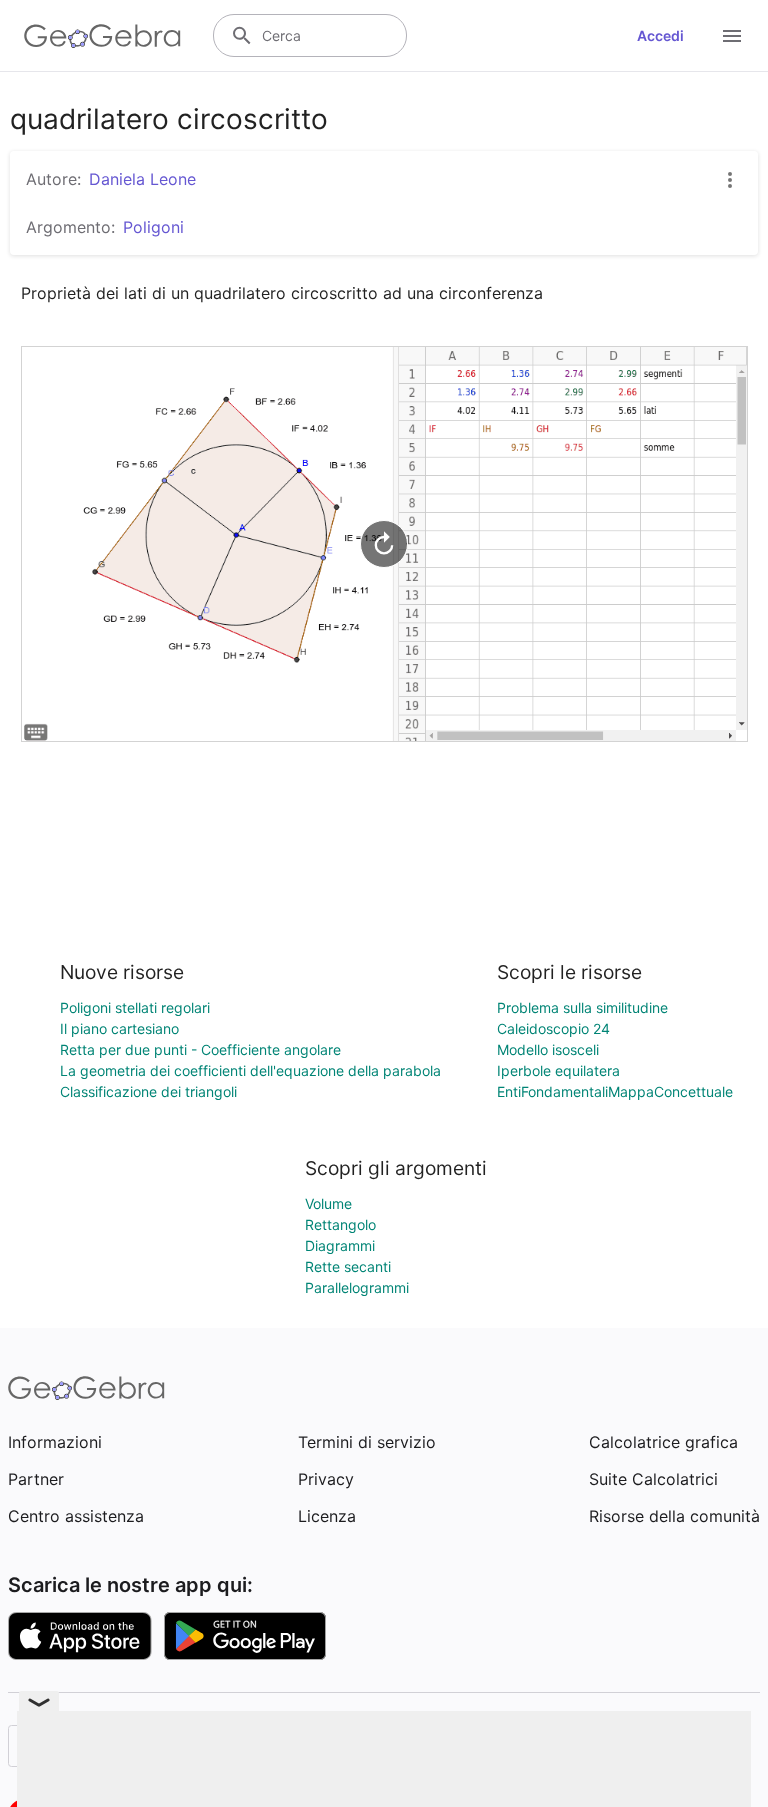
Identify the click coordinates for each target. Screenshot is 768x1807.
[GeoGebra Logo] (102, 36)
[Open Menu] (732, 36)
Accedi (660, 35)
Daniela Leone (142, 179)
